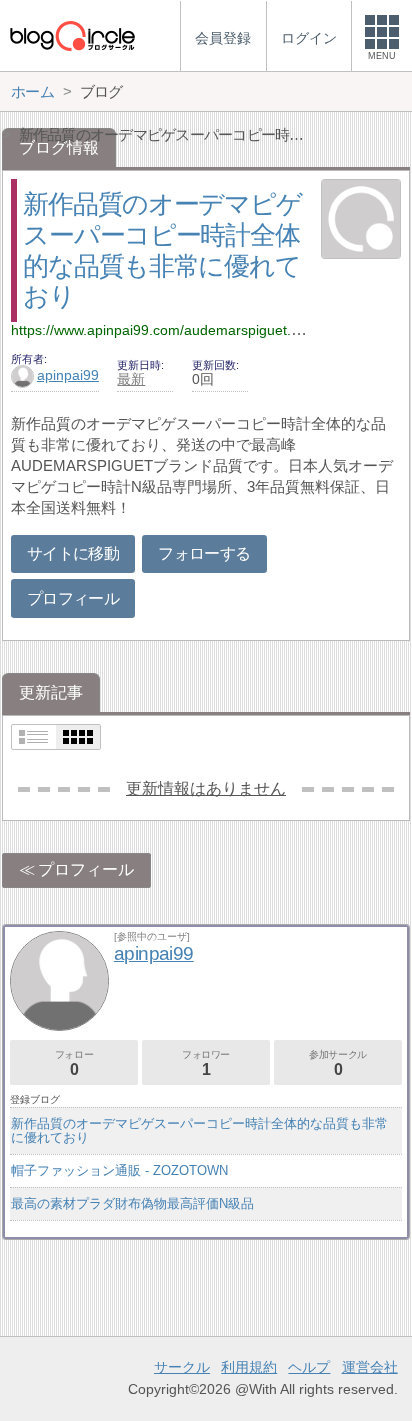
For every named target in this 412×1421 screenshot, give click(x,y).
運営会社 (370, 1367)
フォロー (74, 1063)
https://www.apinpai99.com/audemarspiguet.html (164, 330)
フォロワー (206, 1063)
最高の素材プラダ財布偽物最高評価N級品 (132, 1203)
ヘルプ (309, 1367)
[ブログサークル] (72, 35)
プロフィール (73, 598)
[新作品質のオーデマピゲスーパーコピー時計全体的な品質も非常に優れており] (361, 221)
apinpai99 (68, 375)
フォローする (204, 553)
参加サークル (338, 1063)
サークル (182, 1367)
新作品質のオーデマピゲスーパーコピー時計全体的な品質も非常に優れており (199, 1130)
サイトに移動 (73, 553)
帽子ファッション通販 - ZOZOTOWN (119, 1170)
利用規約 (249, 1367)
